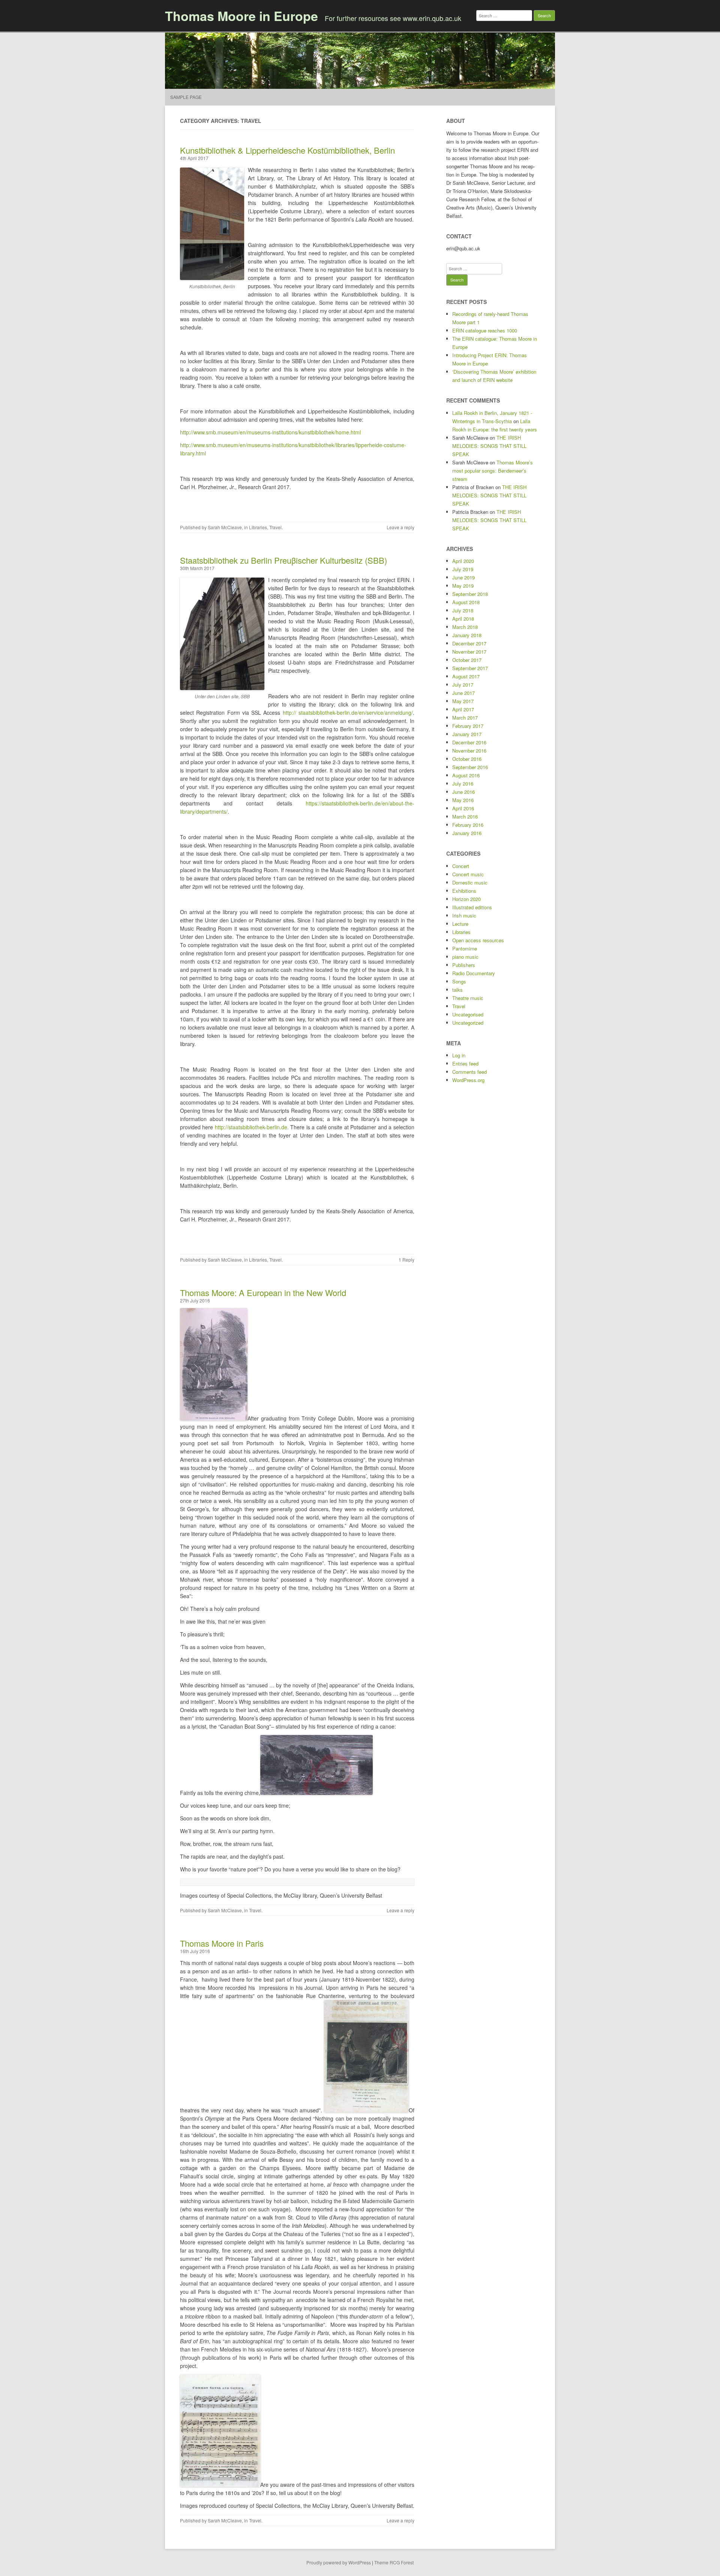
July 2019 (463, 569)
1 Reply (406, 1260)
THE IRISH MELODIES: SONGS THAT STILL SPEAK (489, 446)
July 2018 (463, 610)
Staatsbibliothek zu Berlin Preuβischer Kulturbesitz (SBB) (283, 560)
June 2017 (463, 693)
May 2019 (463, 586)
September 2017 (470, 668)
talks (457, 990)
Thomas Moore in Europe (241, 16)
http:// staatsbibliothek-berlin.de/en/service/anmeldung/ (348, 712)
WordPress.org (468, 1080)
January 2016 (467, 833)
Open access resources (478, 940)
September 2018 (470, 594)
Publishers (464, 965)
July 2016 (463, 784)
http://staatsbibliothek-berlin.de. (252, 1127)
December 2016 (469, 742)
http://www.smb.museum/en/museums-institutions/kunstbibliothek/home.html (270, 432)
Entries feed (465, 1063)
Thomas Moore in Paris (222, 1943)
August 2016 (466, 775)
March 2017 (465, 718)
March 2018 (465, 627)
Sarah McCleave (225, 527)
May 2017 (463, 701)
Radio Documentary (474, 973)
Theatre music (468, 998)
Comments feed (469, 1072)
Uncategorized (468, 1023)
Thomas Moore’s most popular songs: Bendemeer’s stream (493, 471)
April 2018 (463, 619)
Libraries (258, 527)
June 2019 (463, 577)
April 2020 (463, 561)
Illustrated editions (472, 907)
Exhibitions (464, 891)
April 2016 (463, 808)
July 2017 (463, 685)
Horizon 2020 (466, 899)
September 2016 (470, 767)
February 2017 (468, 726)
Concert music (468, 874)
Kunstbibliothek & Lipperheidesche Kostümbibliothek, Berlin (287, 150)
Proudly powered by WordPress (339, 2562)
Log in (459, 1055)
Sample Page (186, 97)
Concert (461, 866)
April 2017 (463, 709)
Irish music (464, 915)
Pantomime (465, 948)
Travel (275, 527)
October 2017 (467, 660)
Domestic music (470, 882)
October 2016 (467, 759)
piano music (465, 957)
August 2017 (466, 676)
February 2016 (468, 825)
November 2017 (469, 652)
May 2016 (463, 800)
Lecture (460, 924)
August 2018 (466, 602)
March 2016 (465, 817)
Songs (459, 981)
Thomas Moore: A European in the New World (263, 1292)
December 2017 (469, 643)
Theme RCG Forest (394, 2562)
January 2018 (467, 635)
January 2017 (467, 734)
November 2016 (469, 751)
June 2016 (463, 792)
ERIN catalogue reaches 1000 (485, 330)
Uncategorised (468, 1014)
